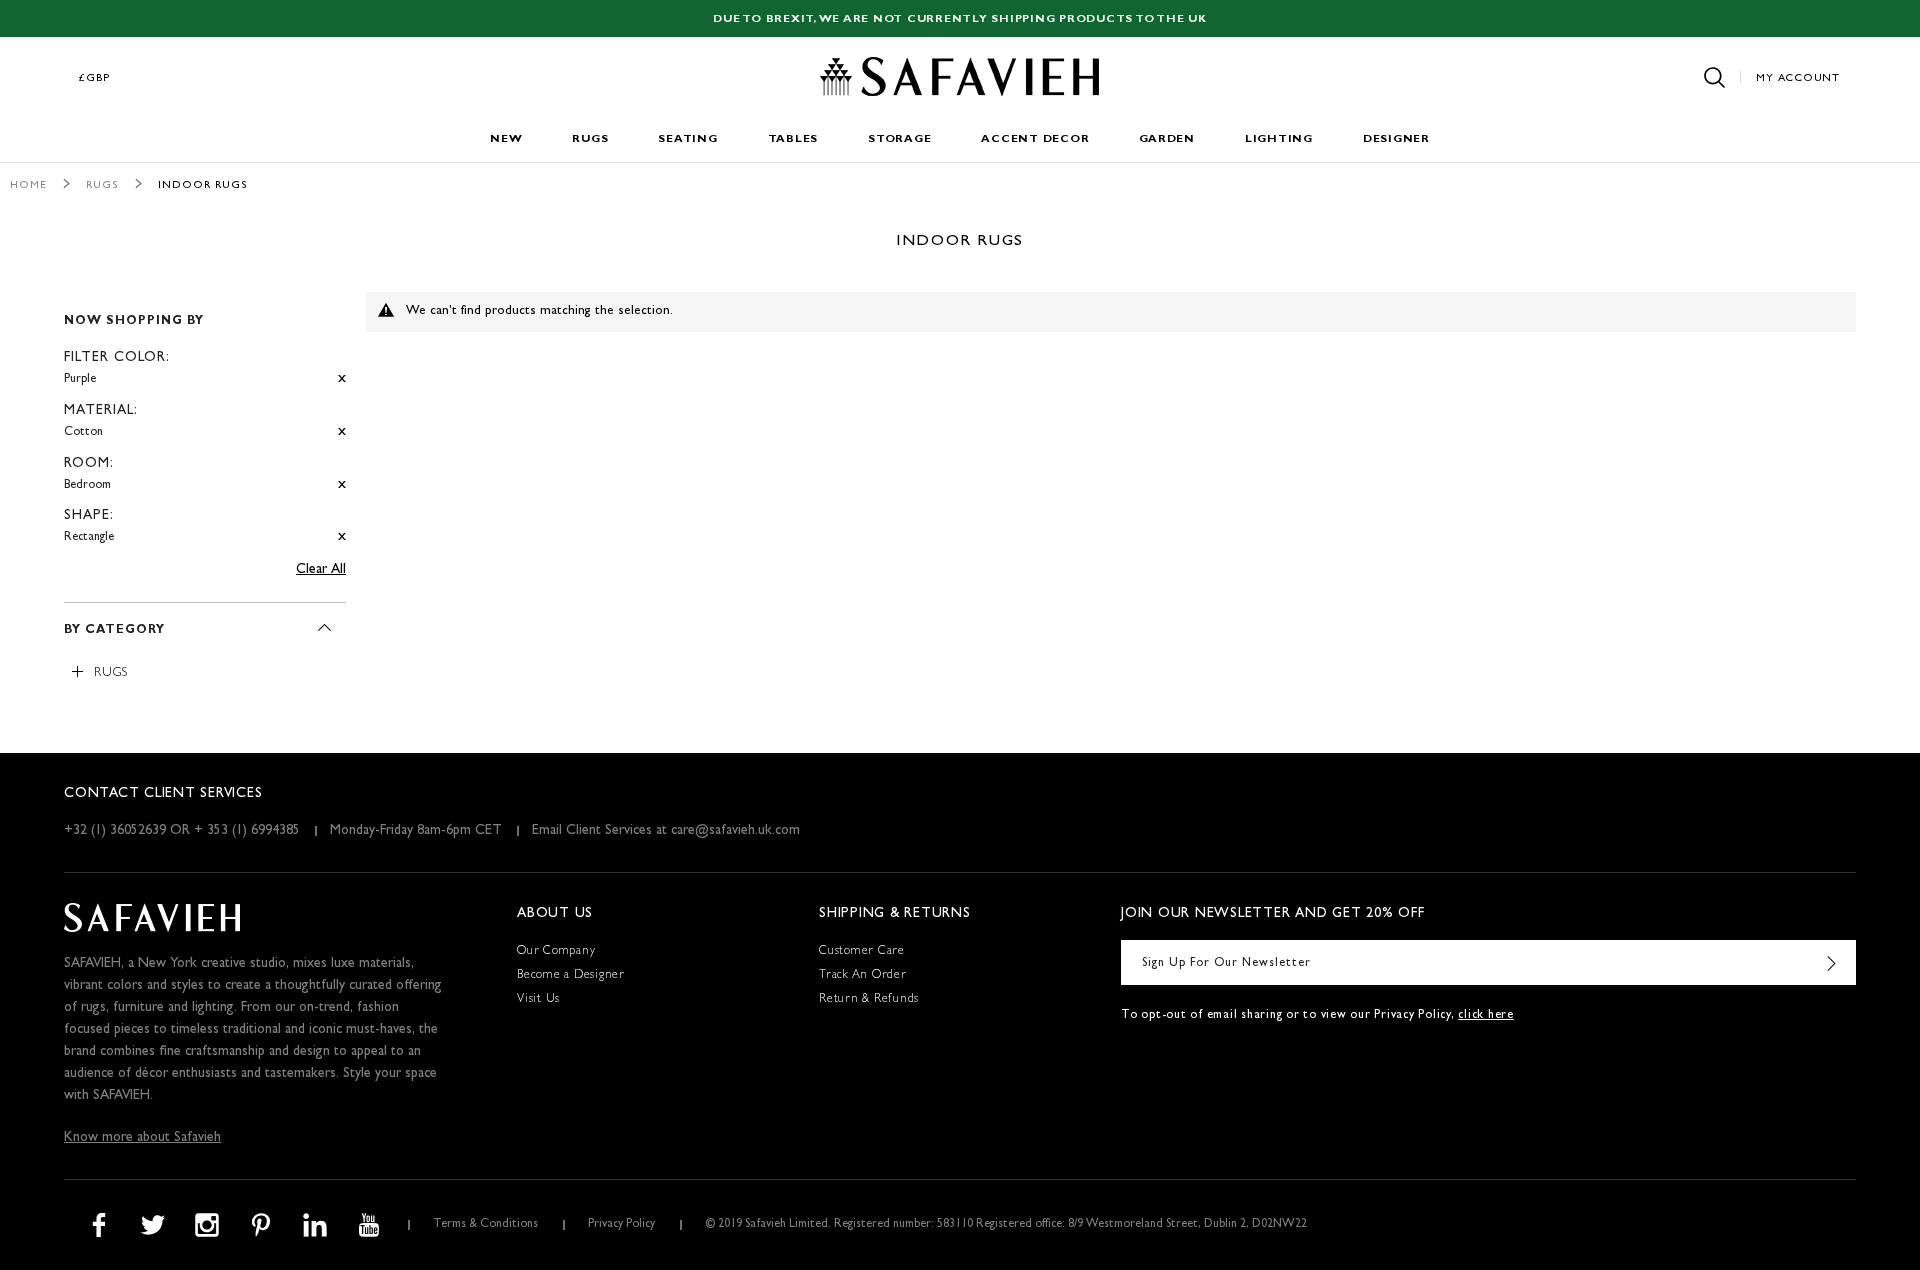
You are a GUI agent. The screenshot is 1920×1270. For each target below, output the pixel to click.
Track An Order (863, 976)
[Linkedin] (315, 1225)
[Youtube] (369, 1225)
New (506, 139)
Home (28, 185)
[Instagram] (207, 1225)
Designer (1396, 139)
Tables (793, 139)
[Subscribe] (1831, 962)
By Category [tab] (114, 631)
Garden (1167, 139)
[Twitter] (153, 1225)
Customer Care (862, 952)
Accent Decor (1035, 139)
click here (1486, 1016)
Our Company (556, 952)
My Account (1798, 78)
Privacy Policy (621, 1225)
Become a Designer (571, 976)
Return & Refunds (869, 1000)
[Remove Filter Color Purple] (342, 379)
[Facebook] (99, 1225)
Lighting (1279, 139)
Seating (687, 139)
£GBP (95, 78)
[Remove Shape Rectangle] (342, 537)
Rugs (590, 139)
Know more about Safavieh (142, 1138)
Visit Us (538, 1000)
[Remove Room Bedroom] (342, 485)
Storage (899, 139)
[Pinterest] (261, 1225)
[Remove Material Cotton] (342, 432)
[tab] (205, 421)
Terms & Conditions (485, 1225)
